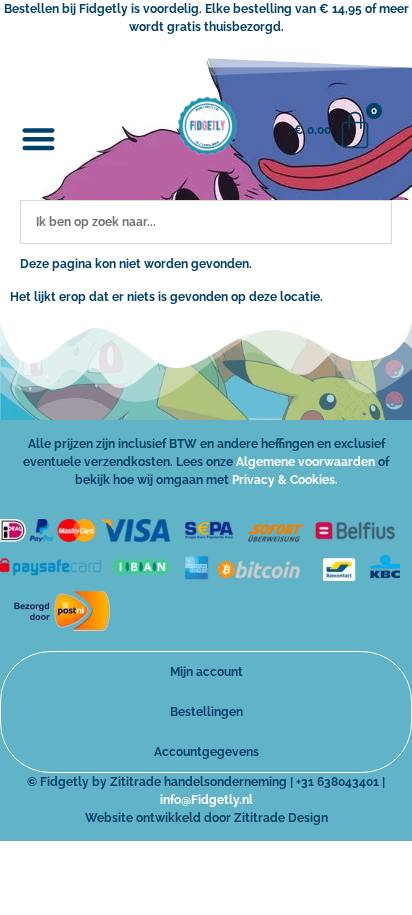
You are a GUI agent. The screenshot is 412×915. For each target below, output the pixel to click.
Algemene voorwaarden (305, 462)
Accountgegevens (206, 752)
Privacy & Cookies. (285, 480)
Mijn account (206, 672)
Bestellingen (206, 712)
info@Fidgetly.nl (206, 800)
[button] (38, 139)
